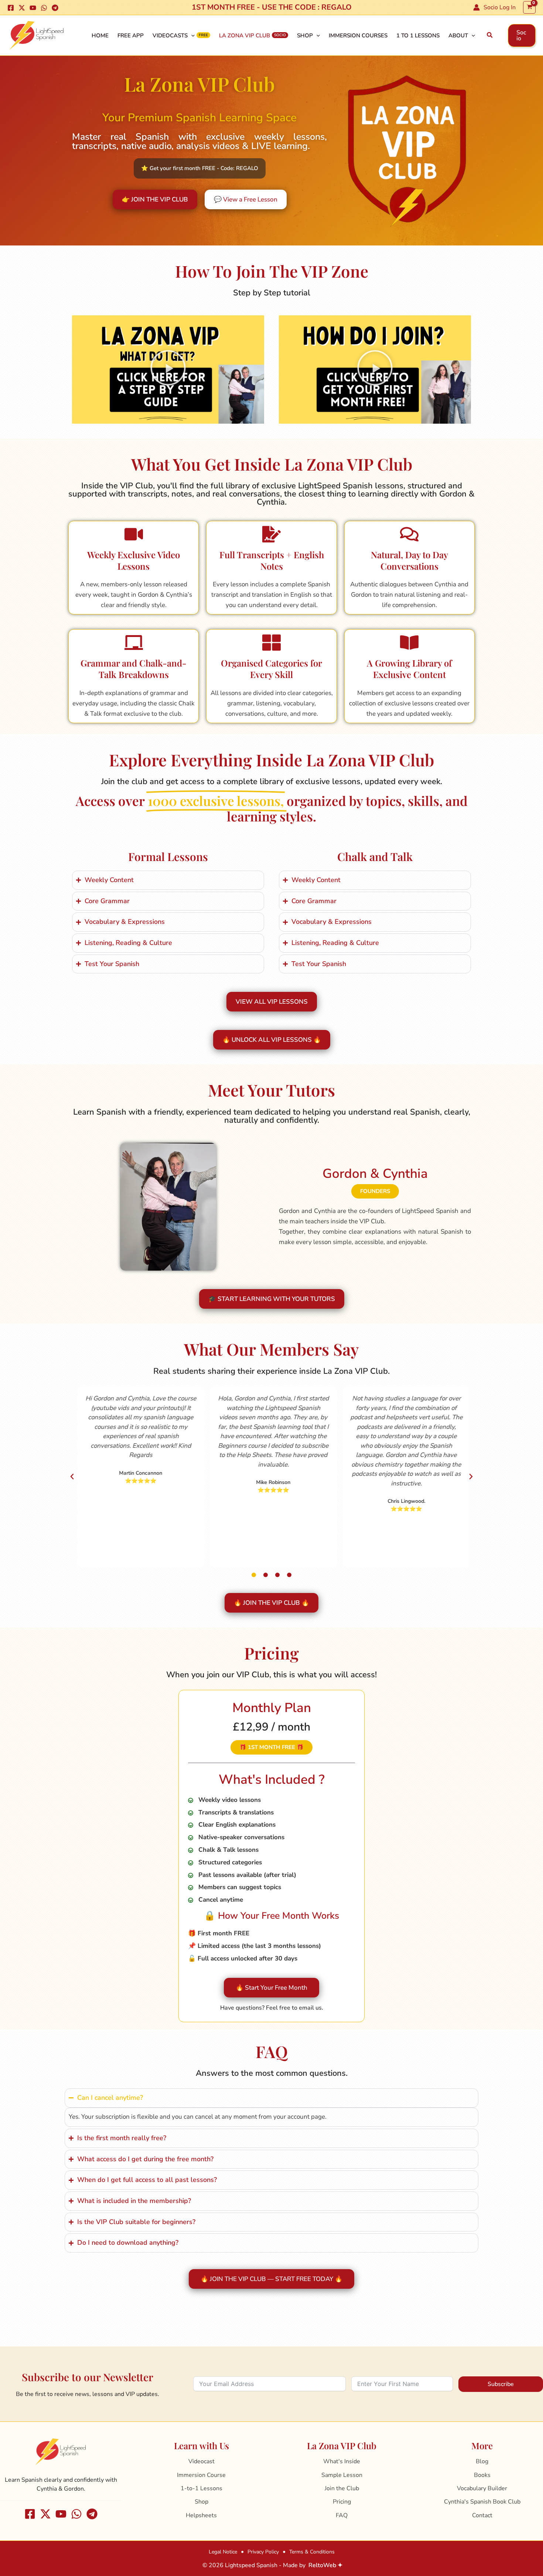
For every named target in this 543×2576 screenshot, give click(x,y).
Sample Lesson (342, 2475)
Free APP (131, 35)
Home (100, 35)
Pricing (342, 2502)
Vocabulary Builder (482, 2488)
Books (482, 2475)
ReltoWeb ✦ (325, 2565)
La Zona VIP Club (245, 35)
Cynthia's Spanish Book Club (482, 2502)
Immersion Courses (358, 35)
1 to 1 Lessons (418, 35)
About (458, 35)
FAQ (342, 2515)
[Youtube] (33, 8)
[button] (490, 35)
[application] (191, 35)
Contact (482, 2515)
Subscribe (501, 2384)
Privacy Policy (263, 2552)
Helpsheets (201, 2515)
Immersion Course (201, 2475)
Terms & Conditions (312, 2552)
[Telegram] (55, 8)
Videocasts (170, 35)
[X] (22, 8)
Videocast (202, 2461)
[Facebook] (11, 8)
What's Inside (342, 2461)
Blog (482, 2461)
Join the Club (342, 2488)
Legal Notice (223, 2552)
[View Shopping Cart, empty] (529, 7)
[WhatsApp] (44, 8)
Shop (305, 35)
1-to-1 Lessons (202, 2488)
